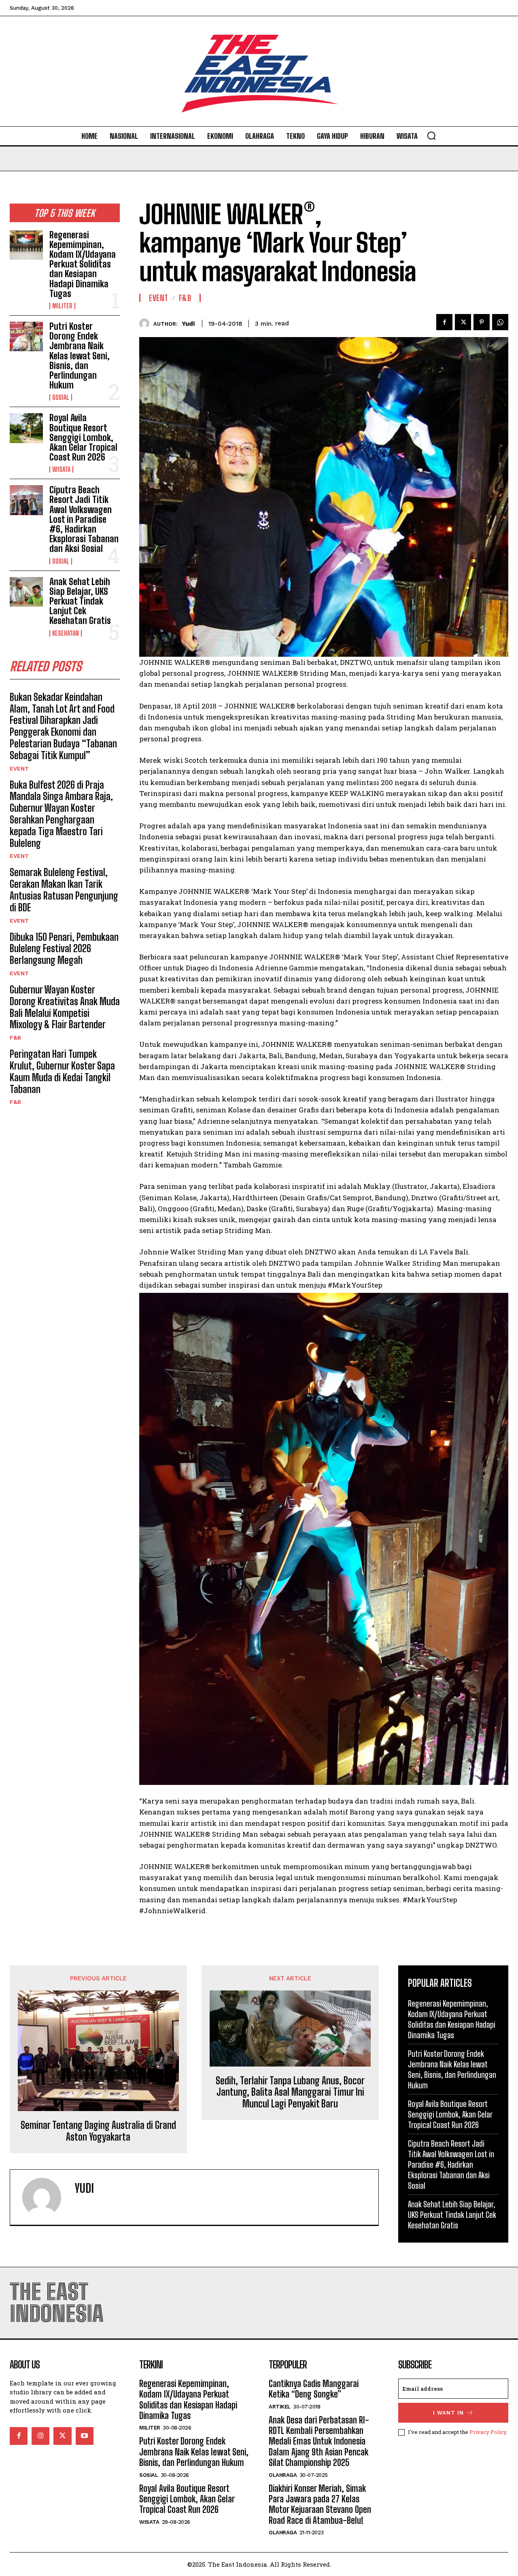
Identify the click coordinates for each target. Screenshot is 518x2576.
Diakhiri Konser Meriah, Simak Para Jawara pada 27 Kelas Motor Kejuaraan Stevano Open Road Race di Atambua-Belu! (320, 2504)
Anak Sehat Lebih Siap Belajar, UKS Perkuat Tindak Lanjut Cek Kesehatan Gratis (80, 601)
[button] (431, 136)
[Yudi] (146, 324)
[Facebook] (444, 322)
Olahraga (283, 2475)
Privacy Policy (488, 2432)
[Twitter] (463, 322)
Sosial (61, 397)
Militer (62, 306)
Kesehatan (66, 633)
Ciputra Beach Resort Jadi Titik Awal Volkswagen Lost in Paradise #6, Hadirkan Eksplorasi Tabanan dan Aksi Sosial (84, 519)
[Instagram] (40, 2436)
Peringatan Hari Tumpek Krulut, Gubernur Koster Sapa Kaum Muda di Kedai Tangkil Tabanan (62, 1071)
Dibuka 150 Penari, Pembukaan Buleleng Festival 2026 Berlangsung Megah (64, 949)
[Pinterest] (482, 322)
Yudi (188, 324)
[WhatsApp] (500, 322)
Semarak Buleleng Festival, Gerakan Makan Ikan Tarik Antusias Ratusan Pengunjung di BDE (64, 890)
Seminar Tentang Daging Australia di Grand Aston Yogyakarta (98, 2131)
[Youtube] (85, 2436)
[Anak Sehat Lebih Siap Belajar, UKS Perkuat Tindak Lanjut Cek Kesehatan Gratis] (26, 592)
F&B (15, 1038)
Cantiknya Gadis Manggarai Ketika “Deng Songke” (314, 2389)
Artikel (280, 2407)
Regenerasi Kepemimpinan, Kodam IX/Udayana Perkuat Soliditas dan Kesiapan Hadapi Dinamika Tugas (83, 264)
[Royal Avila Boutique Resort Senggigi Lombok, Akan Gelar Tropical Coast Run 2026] (26, 428)
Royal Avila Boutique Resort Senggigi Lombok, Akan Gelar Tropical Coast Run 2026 (83, 437)
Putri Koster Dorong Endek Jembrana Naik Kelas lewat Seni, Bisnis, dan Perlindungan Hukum (80, 356)
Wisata (61, 469)
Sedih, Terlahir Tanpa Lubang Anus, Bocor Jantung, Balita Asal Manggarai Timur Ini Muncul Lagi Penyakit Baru (290, 2092)
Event (19, 768)
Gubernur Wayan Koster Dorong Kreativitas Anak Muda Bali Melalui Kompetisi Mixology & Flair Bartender (65, 1007)
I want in (448, 2413)
